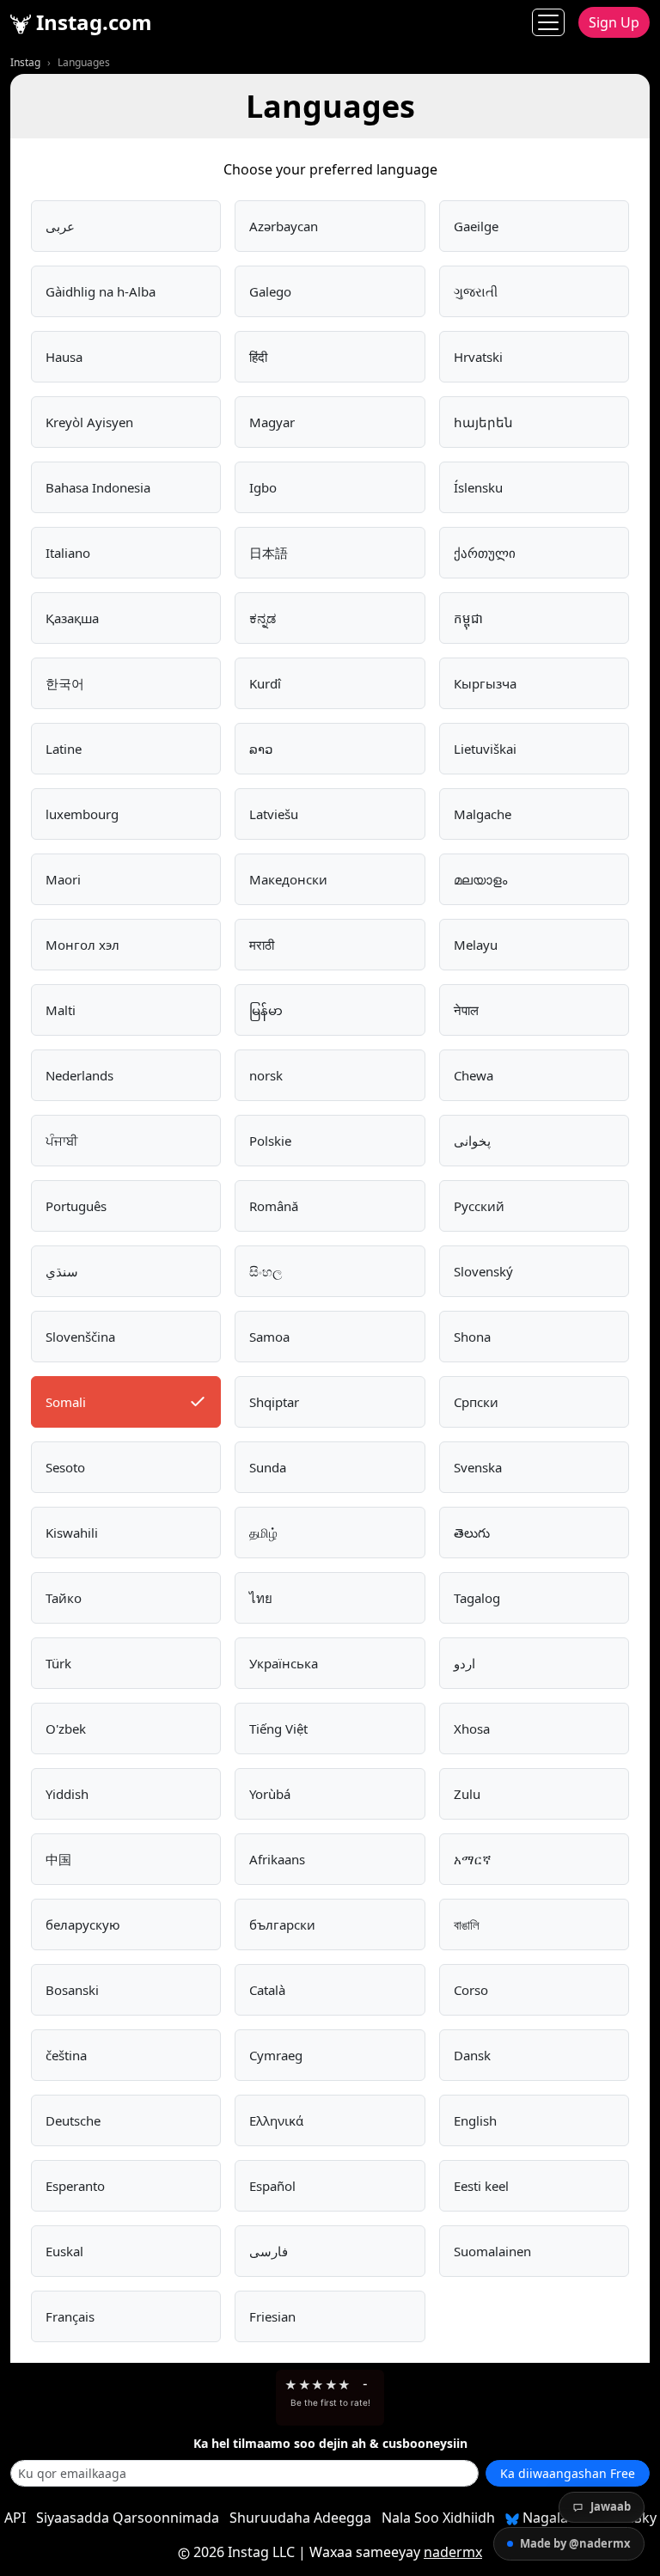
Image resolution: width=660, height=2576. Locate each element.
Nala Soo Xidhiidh (438, 2518)
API (15, 2518)
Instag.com (92, 22)
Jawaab (611, 2506)
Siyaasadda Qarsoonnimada (128, 2518)
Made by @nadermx (575, 2543)
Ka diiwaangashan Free (568, 2473)
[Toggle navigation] (548, 22)
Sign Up (614, 22)
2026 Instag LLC (244, 2552)
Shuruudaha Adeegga (300, 2518)
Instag (25, 62)
